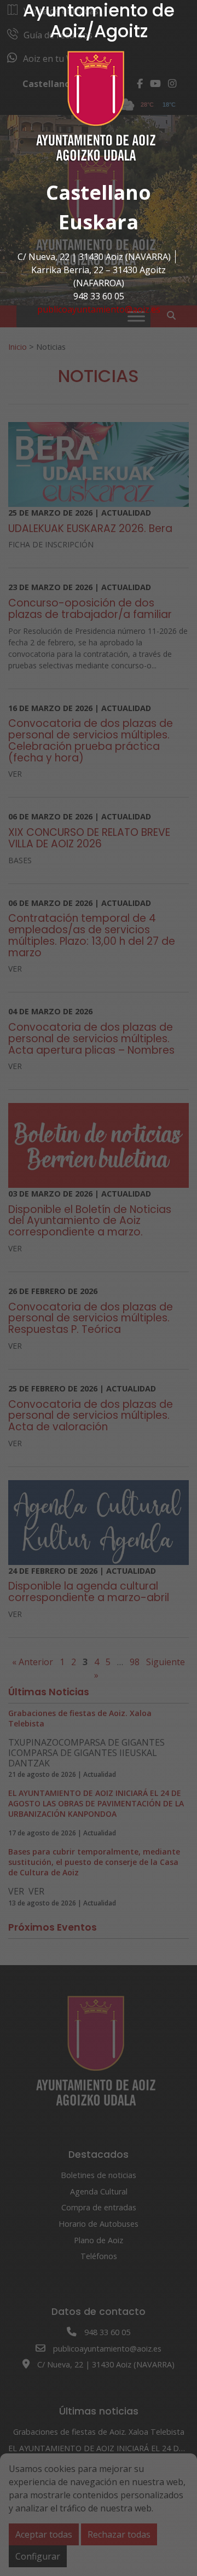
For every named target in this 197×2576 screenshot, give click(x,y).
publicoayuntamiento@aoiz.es (99, 309)
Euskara (99, 222)
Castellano (99, 192)
